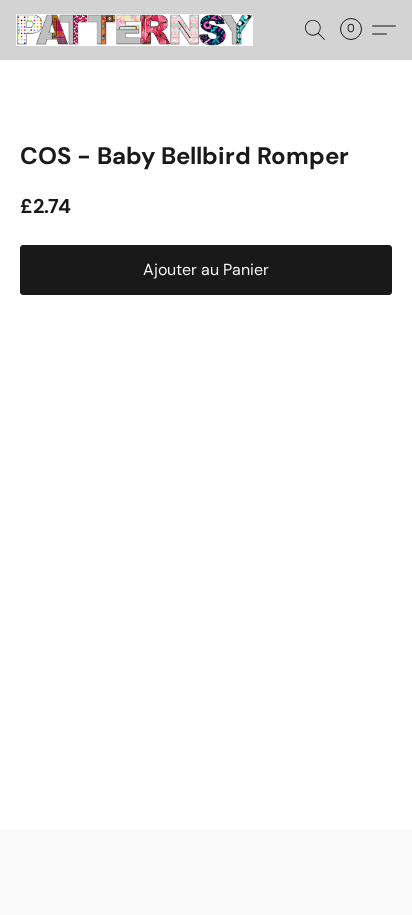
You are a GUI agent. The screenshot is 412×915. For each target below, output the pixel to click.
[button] (141, 30)
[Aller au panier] (357, 30)
